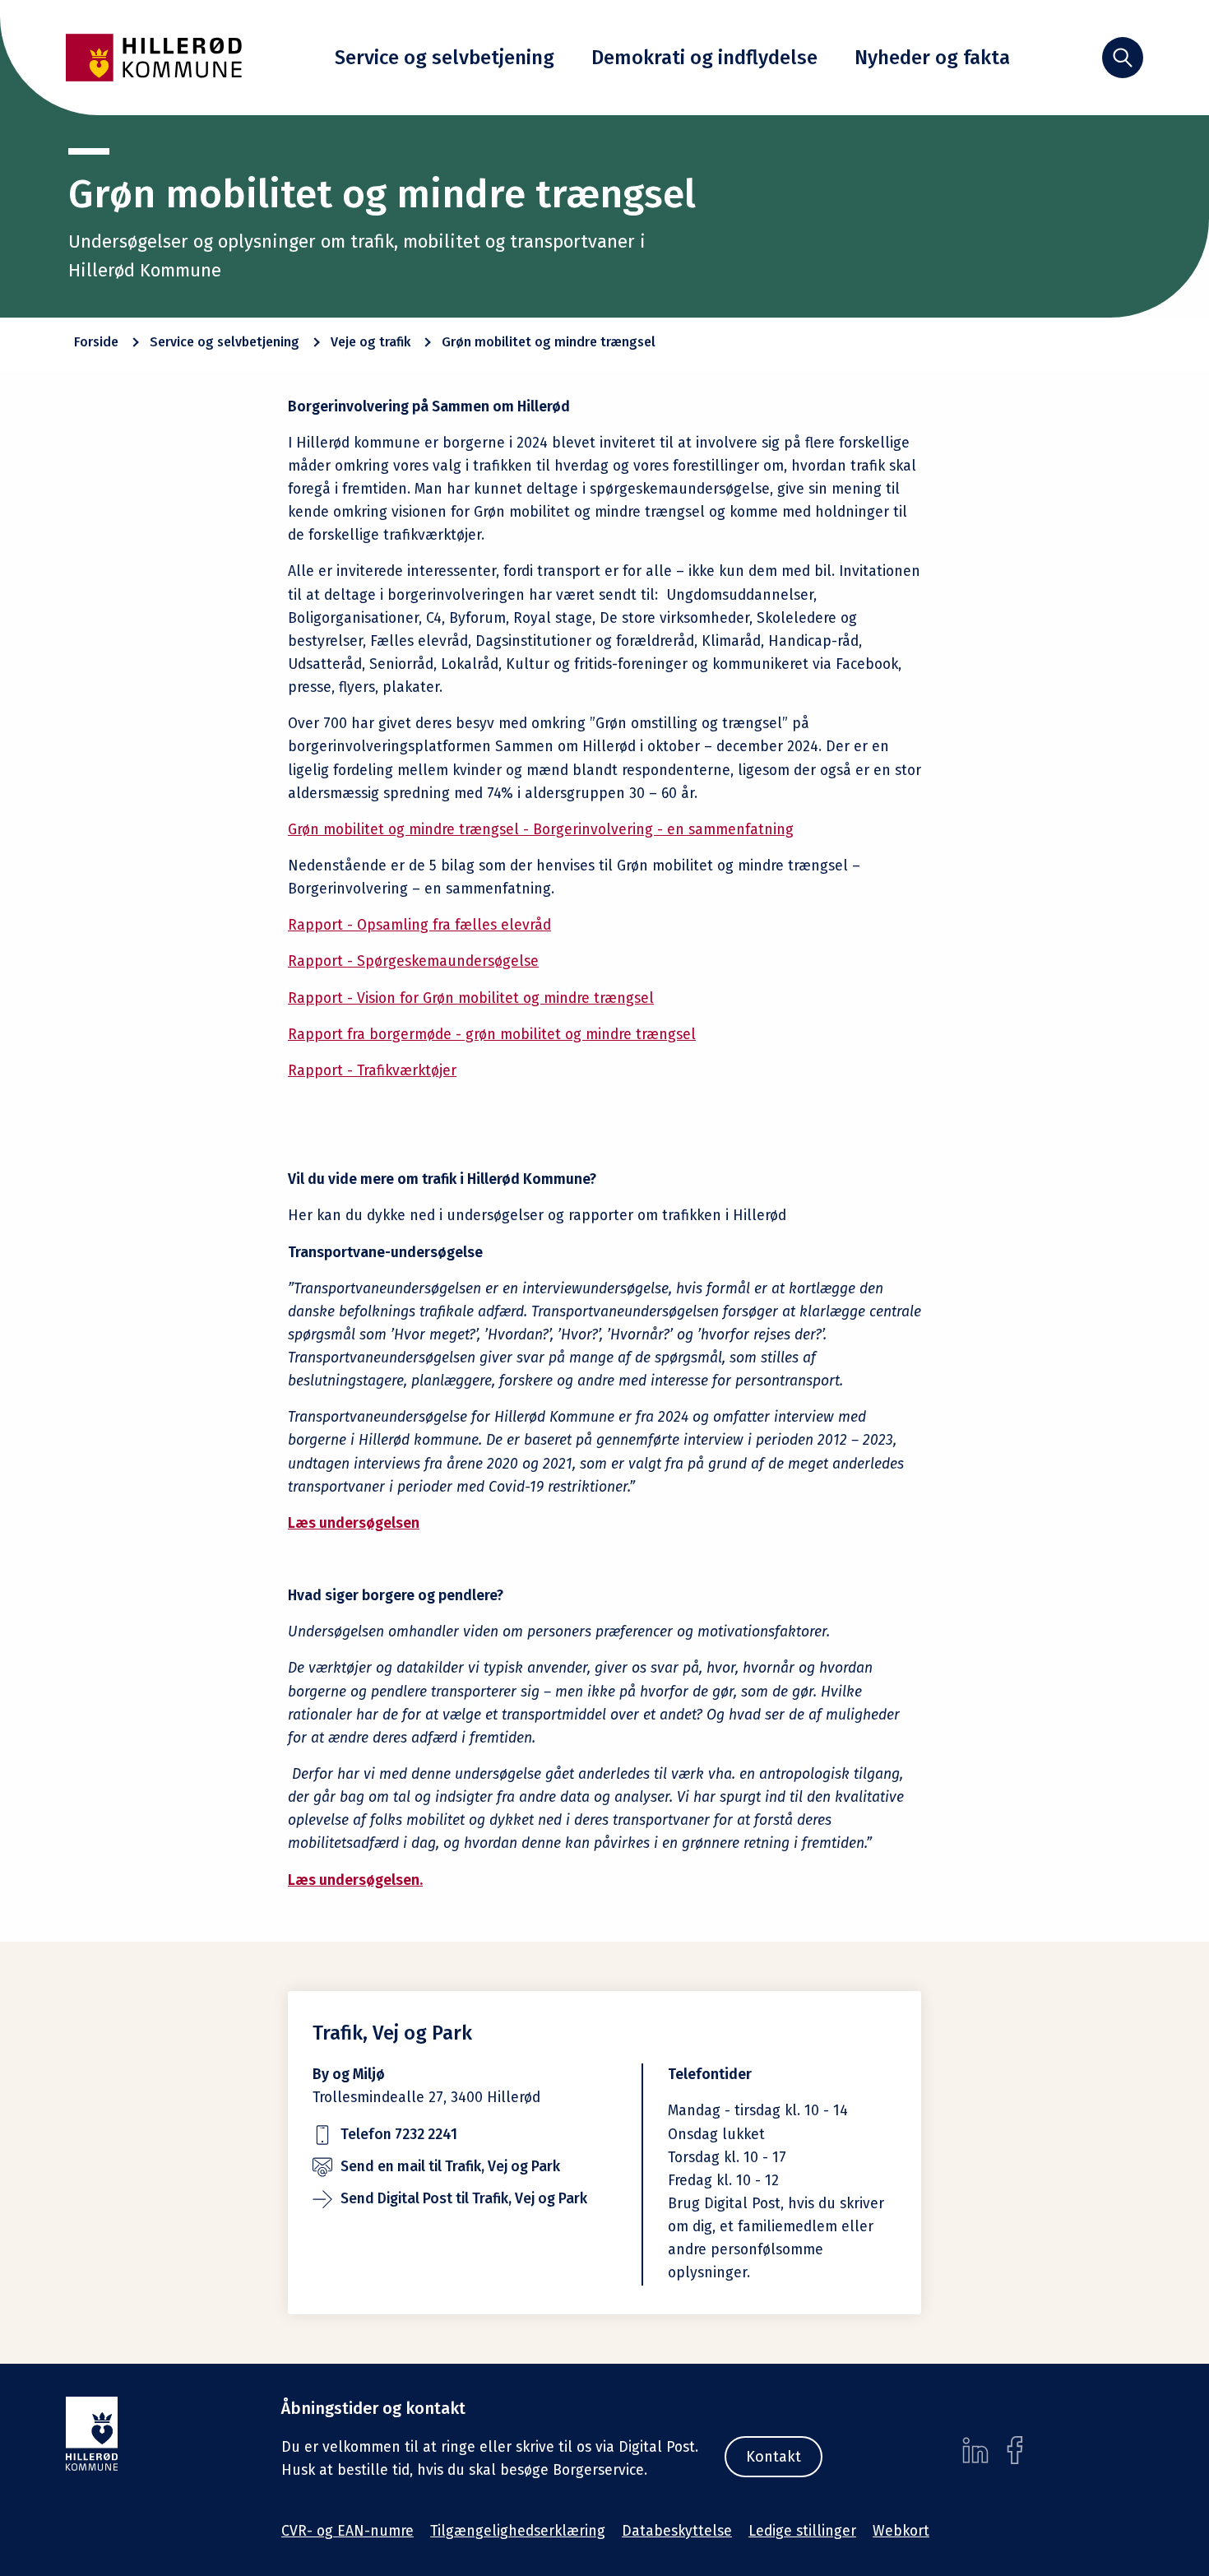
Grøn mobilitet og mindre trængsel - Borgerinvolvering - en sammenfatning (541, 830)
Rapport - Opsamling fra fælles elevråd (419, 925)
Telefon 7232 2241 (399, 2135)
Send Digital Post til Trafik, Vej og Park (464, 2199)
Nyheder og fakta (932, 58)
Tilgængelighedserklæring (518, 2531)
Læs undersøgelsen (354, 1523)
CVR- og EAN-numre (347, 2531)
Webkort (901, 2531)
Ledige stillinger (802, 2531)
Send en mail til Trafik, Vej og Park (450, 2167)
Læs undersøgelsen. (355, 1880)
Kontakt (774, 2457)
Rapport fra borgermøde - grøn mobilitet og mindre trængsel (492, 1035)
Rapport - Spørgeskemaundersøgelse (413, 961)
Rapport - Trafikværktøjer (372, 1071)
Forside (96, 342)
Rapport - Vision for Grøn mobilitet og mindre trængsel (471, 998)
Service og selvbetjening (445, 58)
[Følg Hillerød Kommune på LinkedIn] (975, 2450)
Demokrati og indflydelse (704, 58)
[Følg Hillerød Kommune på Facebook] (1015, 2450)
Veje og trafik (371, 342)
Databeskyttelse (677, 2531)
